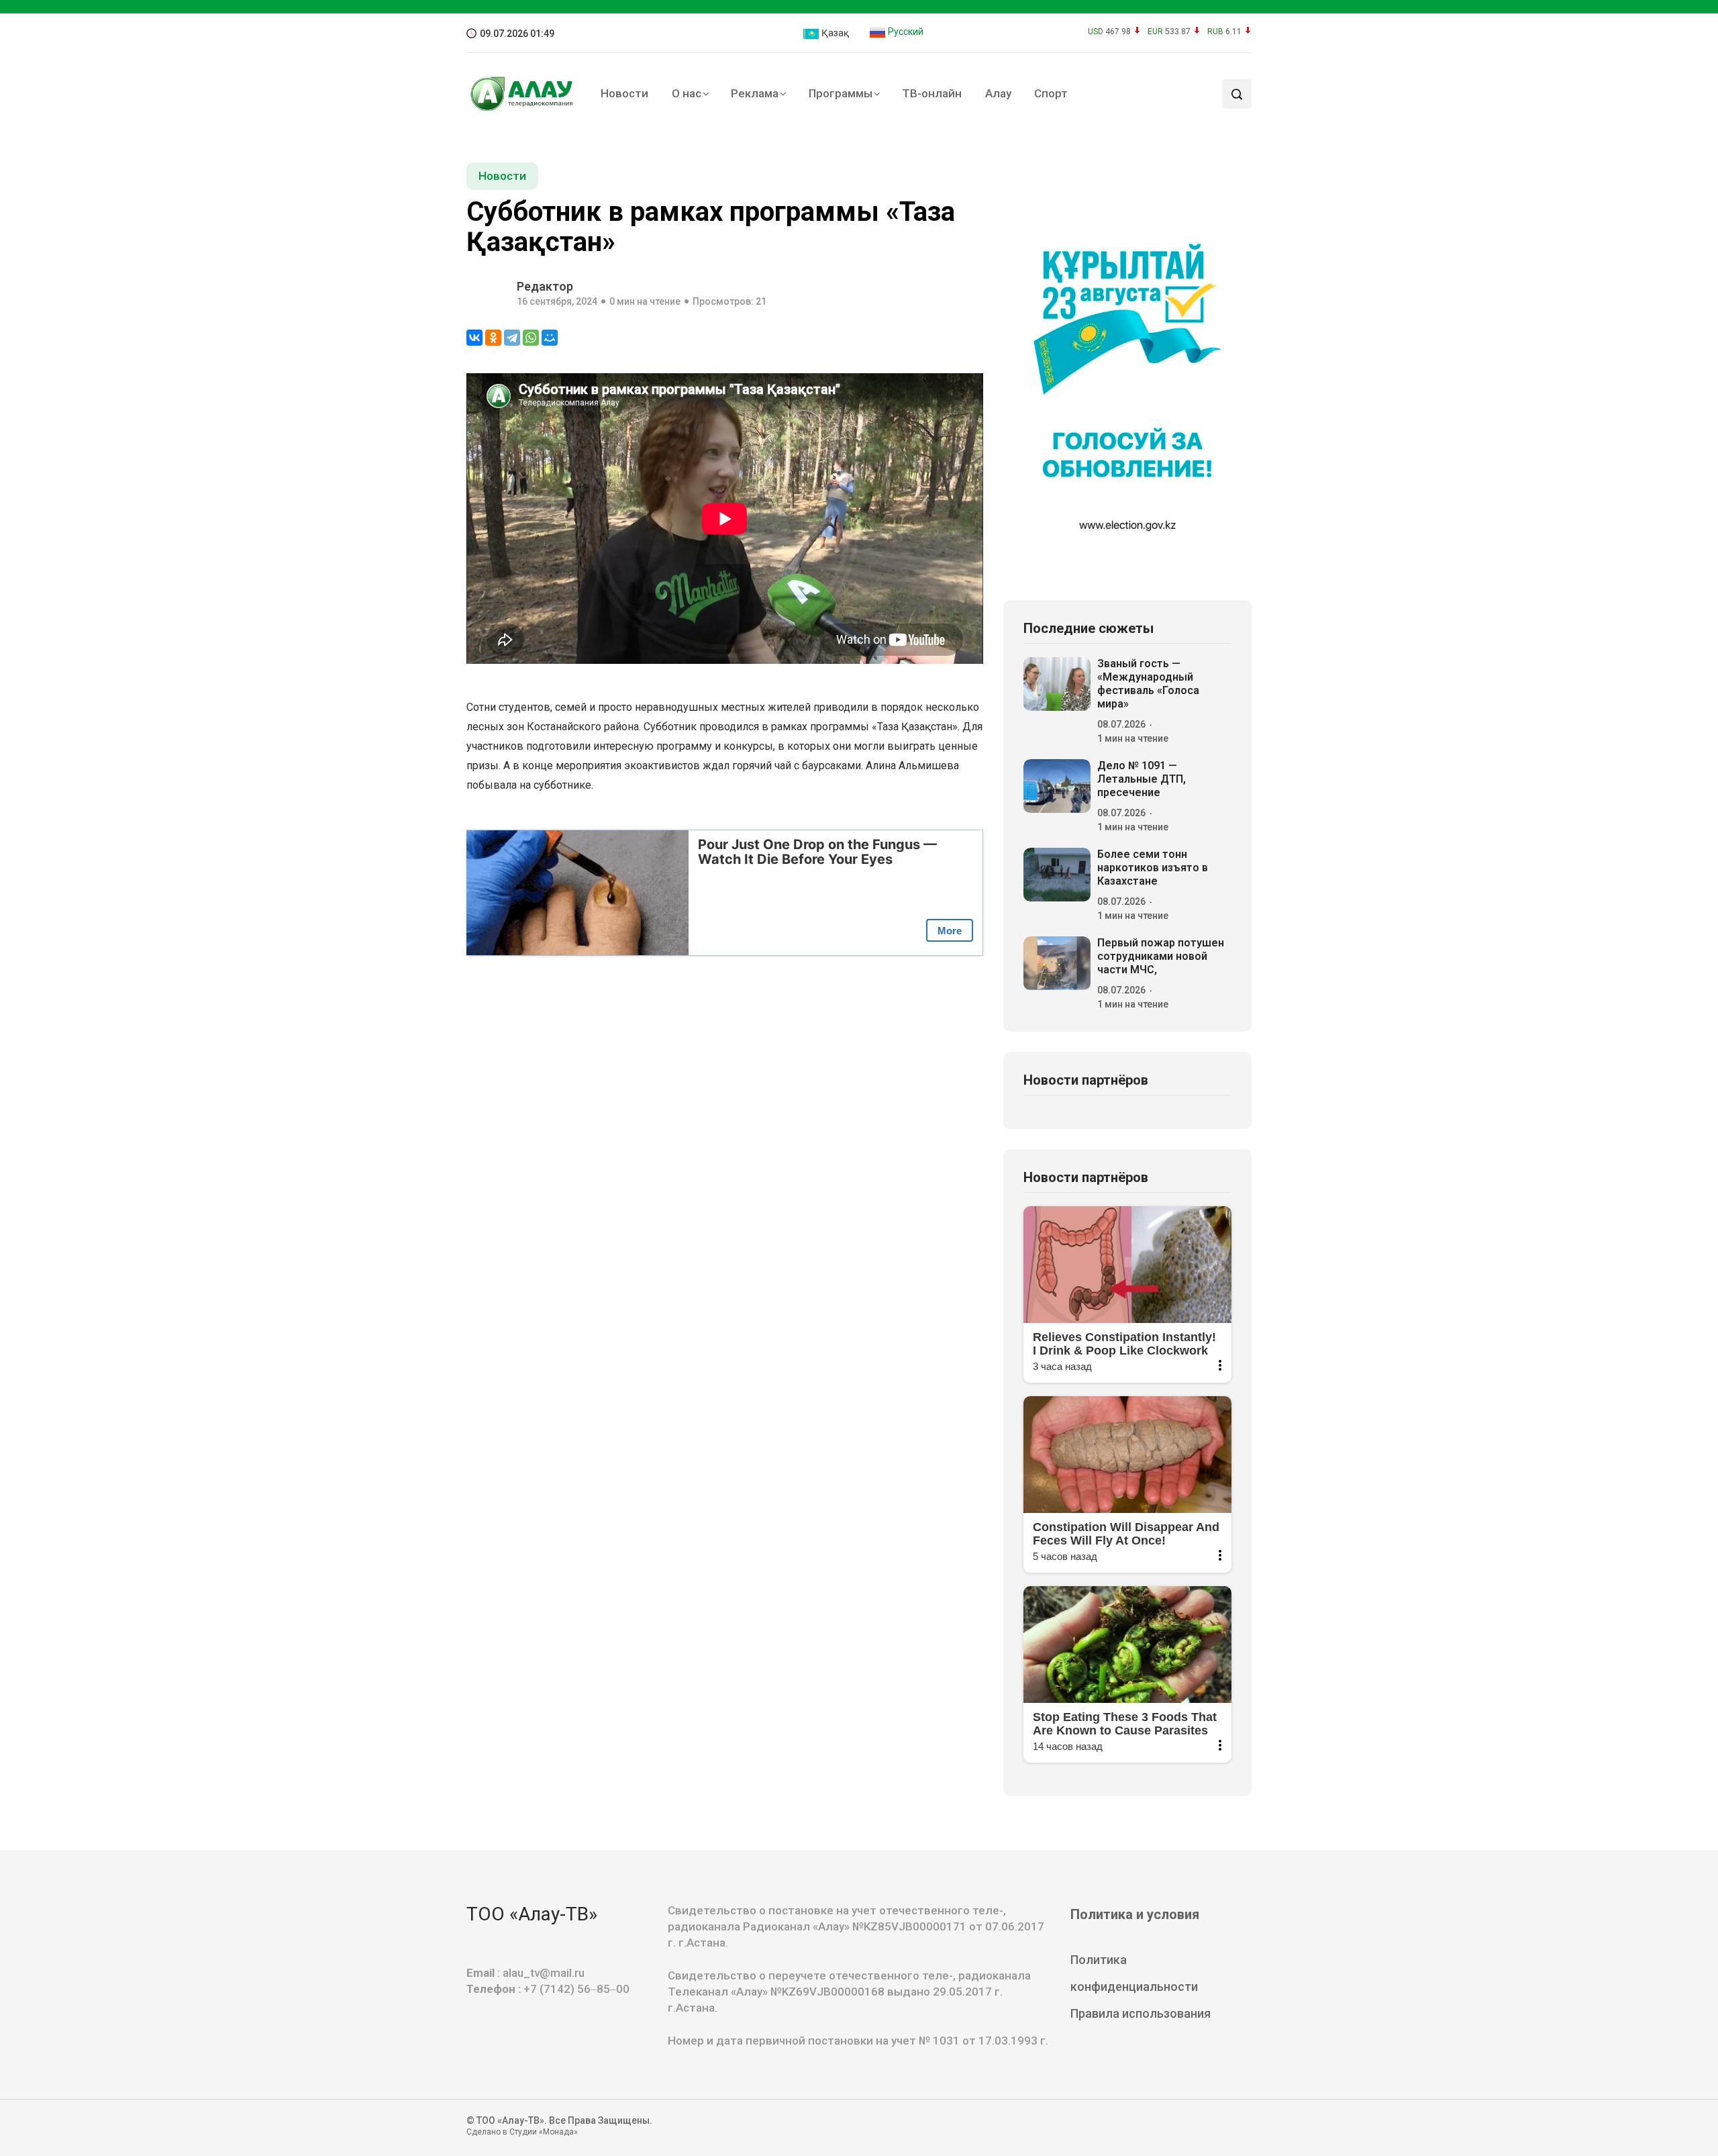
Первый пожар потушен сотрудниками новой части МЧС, (1161, 956)
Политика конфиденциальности (1134, 1973)
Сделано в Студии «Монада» (522, 2132)
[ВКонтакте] (474, 338)
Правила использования (1141, 2013)
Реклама (755, 93)
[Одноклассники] (493, 338)
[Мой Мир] (550, 338)
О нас (687, 93)
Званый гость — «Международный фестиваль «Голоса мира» (1148, 684)
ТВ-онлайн (932, 93)
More (950, 931)
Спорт (1051, 93)
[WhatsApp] (531, 338)
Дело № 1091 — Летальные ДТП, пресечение (1142, 779)
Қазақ (834, 33)
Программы (841, 93)
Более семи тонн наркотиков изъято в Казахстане (1153, 868)
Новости (624, 93)
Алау (998, 93)
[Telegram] (512, 338)
